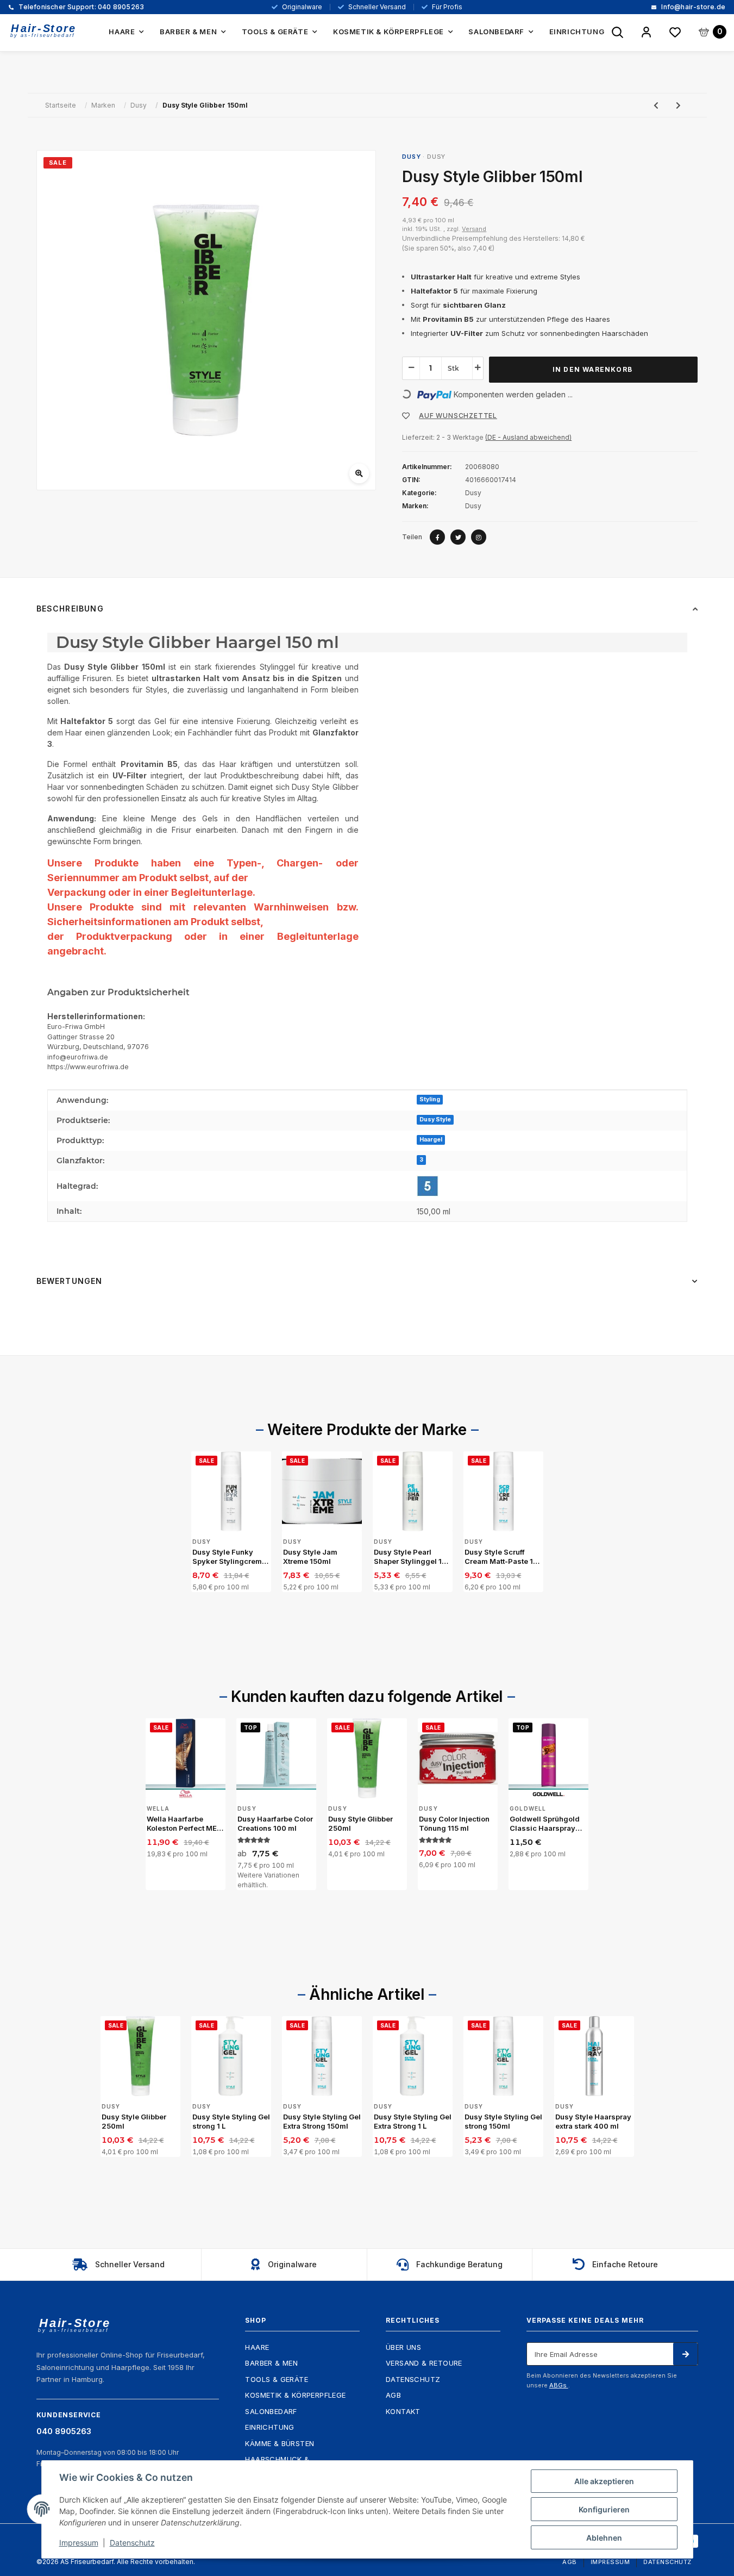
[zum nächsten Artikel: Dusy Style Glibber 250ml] (678, 105)
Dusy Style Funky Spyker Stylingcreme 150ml (229, 1557)
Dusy (436, 157)
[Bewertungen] (254, 1840)
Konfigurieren (604, 2509)
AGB (393, 2395)
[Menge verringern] (411, 367)
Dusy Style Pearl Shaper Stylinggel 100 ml (413, 1557)
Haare (257, 2347)
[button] (646, 33)
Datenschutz (413, 2379)
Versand (474, 229)
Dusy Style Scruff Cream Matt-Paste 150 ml (503, 1557)
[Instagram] (479, 537)
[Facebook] (437, 537)
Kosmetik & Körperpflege (295, 2395)
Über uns (403, 2347)
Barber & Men (271, 2363)
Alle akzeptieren (604, 2481)
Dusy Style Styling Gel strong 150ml (503, 2122)
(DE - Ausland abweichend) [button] (528, 437)
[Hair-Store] (43, 31)
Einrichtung (269, 2427)
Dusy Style (435, 1119)
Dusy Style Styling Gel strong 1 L (231, 2122)
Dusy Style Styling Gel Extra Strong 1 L (413, 2122)
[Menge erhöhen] (478, 367)
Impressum (610, 2562)
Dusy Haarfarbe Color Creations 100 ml (275, 1824)
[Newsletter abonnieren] (685, 2354)
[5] (428, 1186)
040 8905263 (80, 7)
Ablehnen (604, 2538)
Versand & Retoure (424, 2363)
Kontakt (403, 2411)
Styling (430, 1099)
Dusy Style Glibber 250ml (360, 1824)
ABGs (559, 2385)
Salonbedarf (271, 2411)
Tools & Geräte (277, 2379)
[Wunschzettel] (675, 33)
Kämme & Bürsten (280, 2443)
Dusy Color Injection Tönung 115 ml (454, 1824)
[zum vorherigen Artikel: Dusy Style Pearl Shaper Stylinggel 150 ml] (656, 105)
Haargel (431, 1140)
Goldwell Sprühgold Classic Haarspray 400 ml (545, 1824)
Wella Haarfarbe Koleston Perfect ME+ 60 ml (184, 1824)
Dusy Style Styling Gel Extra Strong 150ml (322, 2122)
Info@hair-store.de (692, 7)
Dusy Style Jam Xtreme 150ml (310, 1557)
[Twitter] (458, 537)
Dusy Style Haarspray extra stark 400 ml (593, 2122)
